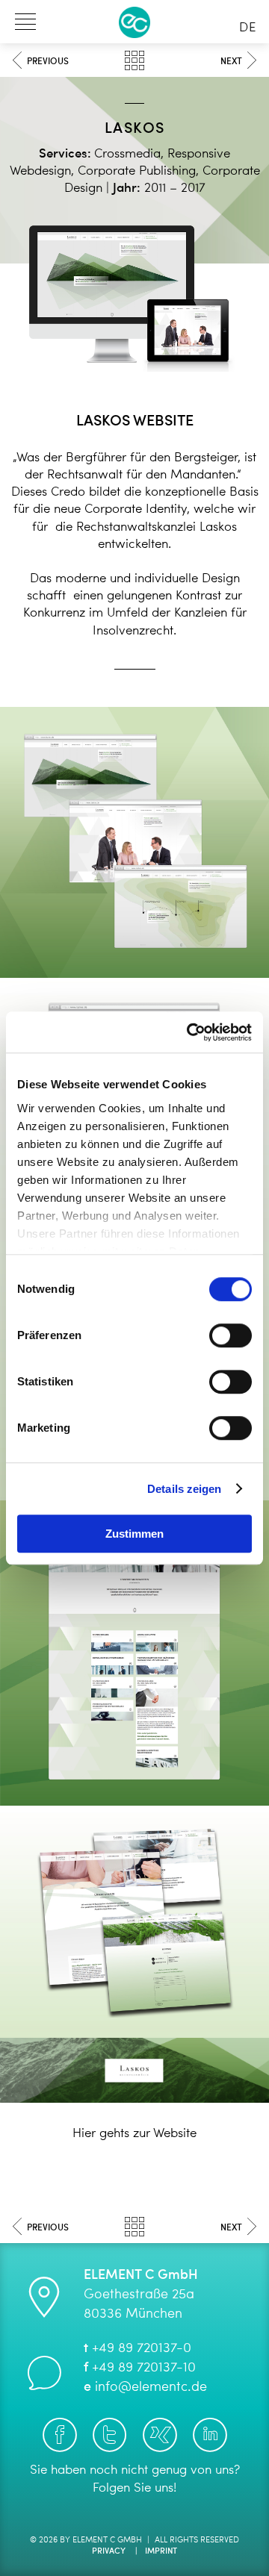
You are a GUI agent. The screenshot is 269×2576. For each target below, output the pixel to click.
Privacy (109, 2552)
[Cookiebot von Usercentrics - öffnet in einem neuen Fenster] (190, 1032)
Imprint (161, 2552)
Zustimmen (134, 1534)
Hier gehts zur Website (134, 2134)
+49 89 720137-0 (142, 2348)
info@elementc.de (151, 2387)
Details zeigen (184, 1489)
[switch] (231, 1335)
